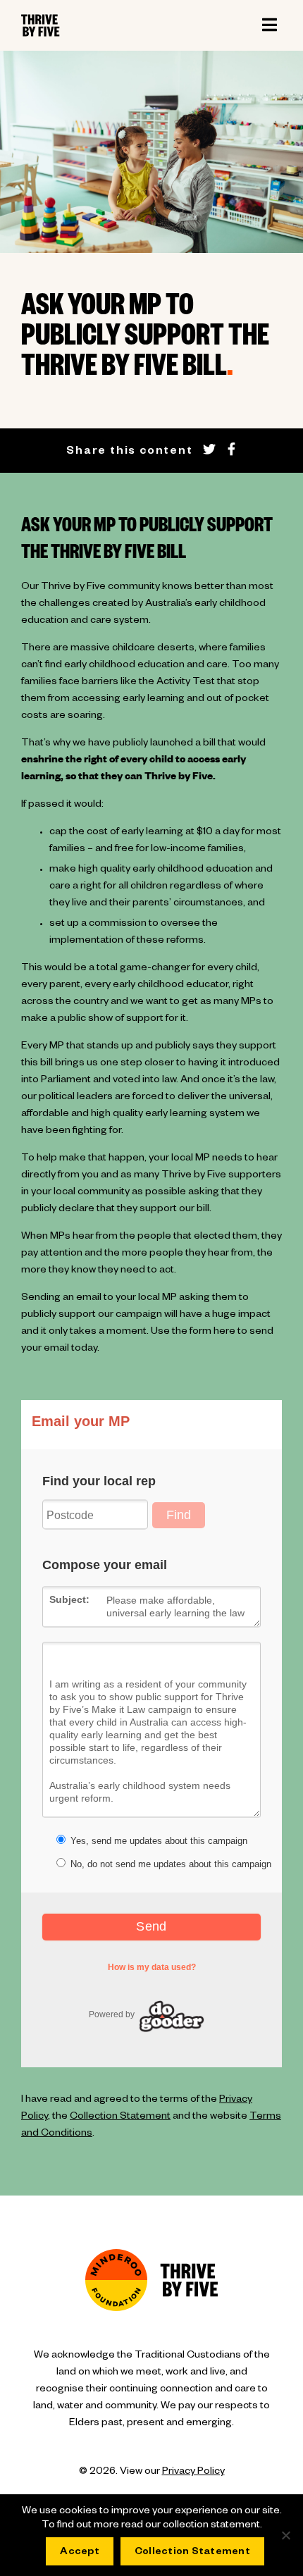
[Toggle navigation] (269, 25)
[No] (285, 2535)
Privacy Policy (193, 2472)
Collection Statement (120, 2117)
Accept (80, 2553)
